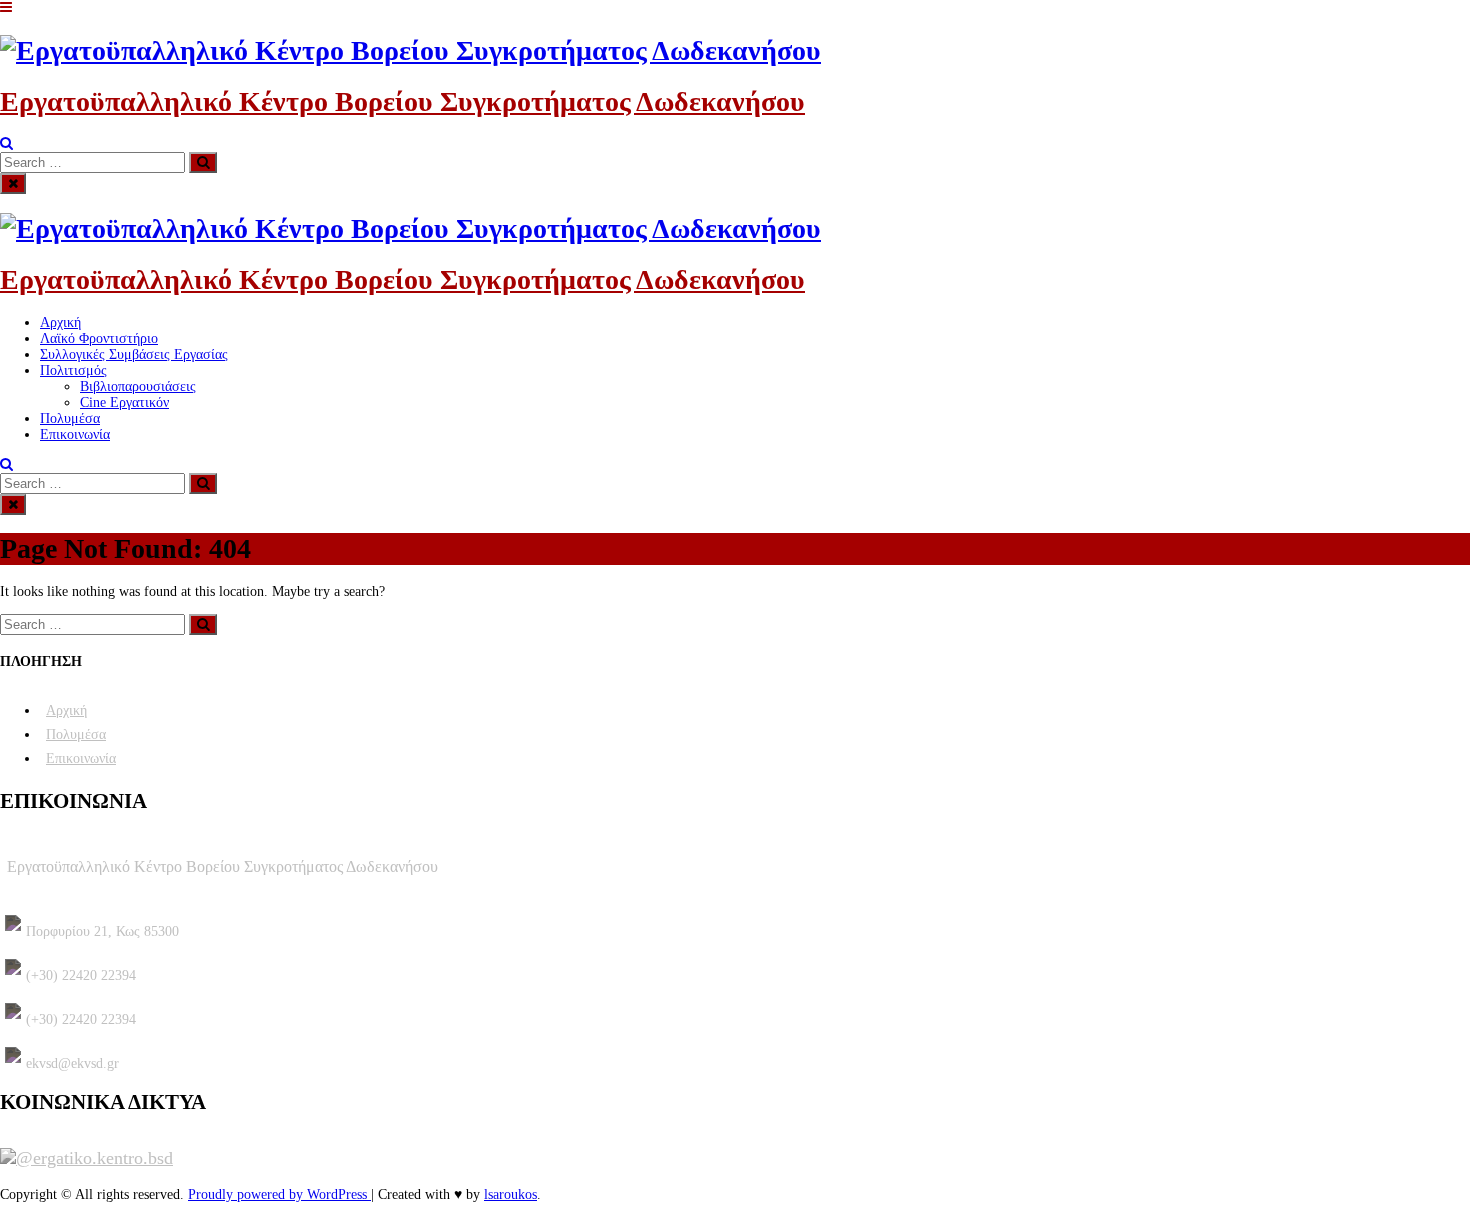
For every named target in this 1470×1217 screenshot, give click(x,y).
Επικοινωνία (75, 434)
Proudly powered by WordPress (279, 1194)
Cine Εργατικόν (124, 402)
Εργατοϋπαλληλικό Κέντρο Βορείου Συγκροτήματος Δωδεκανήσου (402, 101)
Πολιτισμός (73, 370)
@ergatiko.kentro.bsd (94, 1158)
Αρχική (60, 322)
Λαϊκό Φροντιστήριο (99, 338)
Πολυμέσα (70, 418)
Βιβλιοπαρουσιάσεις (138, 386)
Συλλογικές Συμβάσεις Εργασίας (134, 354)
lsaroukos (510, 1194)
